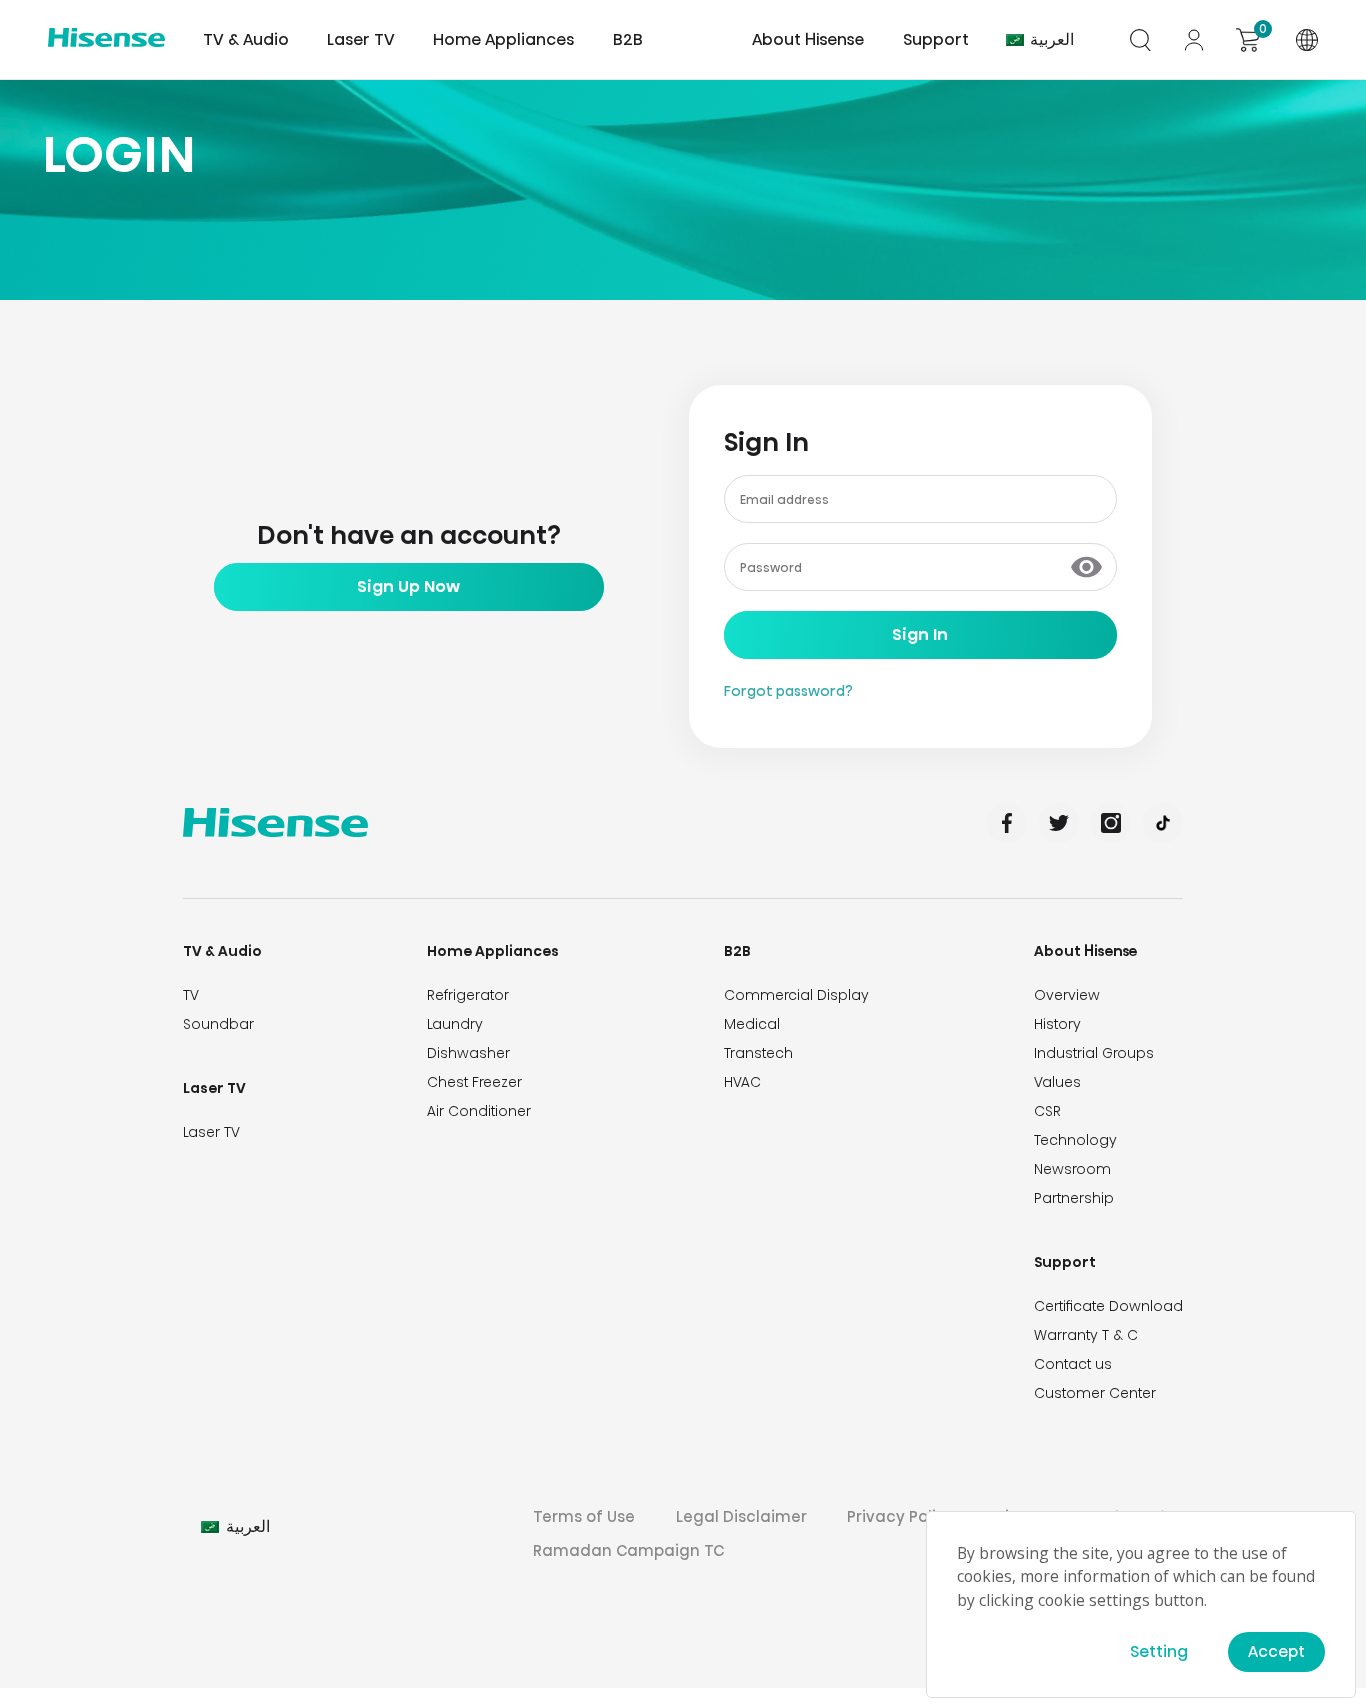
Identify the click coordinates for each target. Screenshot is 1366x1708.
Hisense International (106, 40)
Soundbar (218, 1024)
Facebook (1007, 823)
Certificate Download (1108, 1306)
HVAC (742, 1082)
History (1057, 1024)
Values (1057, 1082)
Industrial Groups (1094, 1053)
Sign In (920, 634)
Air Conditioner (479, 1111)
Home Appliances (493, 951)
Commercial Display (796, 995)
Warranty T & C (1086, 1335)
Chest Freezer (474, 1082)
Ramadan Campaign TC (628, 1550)
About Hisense (808, 39)
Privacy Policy (901, 1516)
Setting (1159, 1651)
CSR (1047, 1111)
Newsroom (1072, 1169)
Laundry (455, 1024)
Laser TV (361, 39)
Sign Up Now (408, 586)
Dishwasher (468, 1053)
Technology (1075, 1140)
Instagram (1111, 823)
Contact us (1073, 1364)
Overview (1067, 995)
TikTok (1163, 823)
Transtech (758, 1053)
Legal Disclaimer (741, 1516)
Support (1065, 1262)
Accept (1276, 1651)
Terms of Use (584, 1516)
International (1307, 40)
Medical (752, 1024)
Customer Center (1095, 1393)
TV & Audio (222, 951)
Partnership (1074, 1198)
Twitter (1059, 823)
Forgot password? (788, 691)
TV (191, 995)
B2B (737, 951)
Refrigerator (468, 995)
